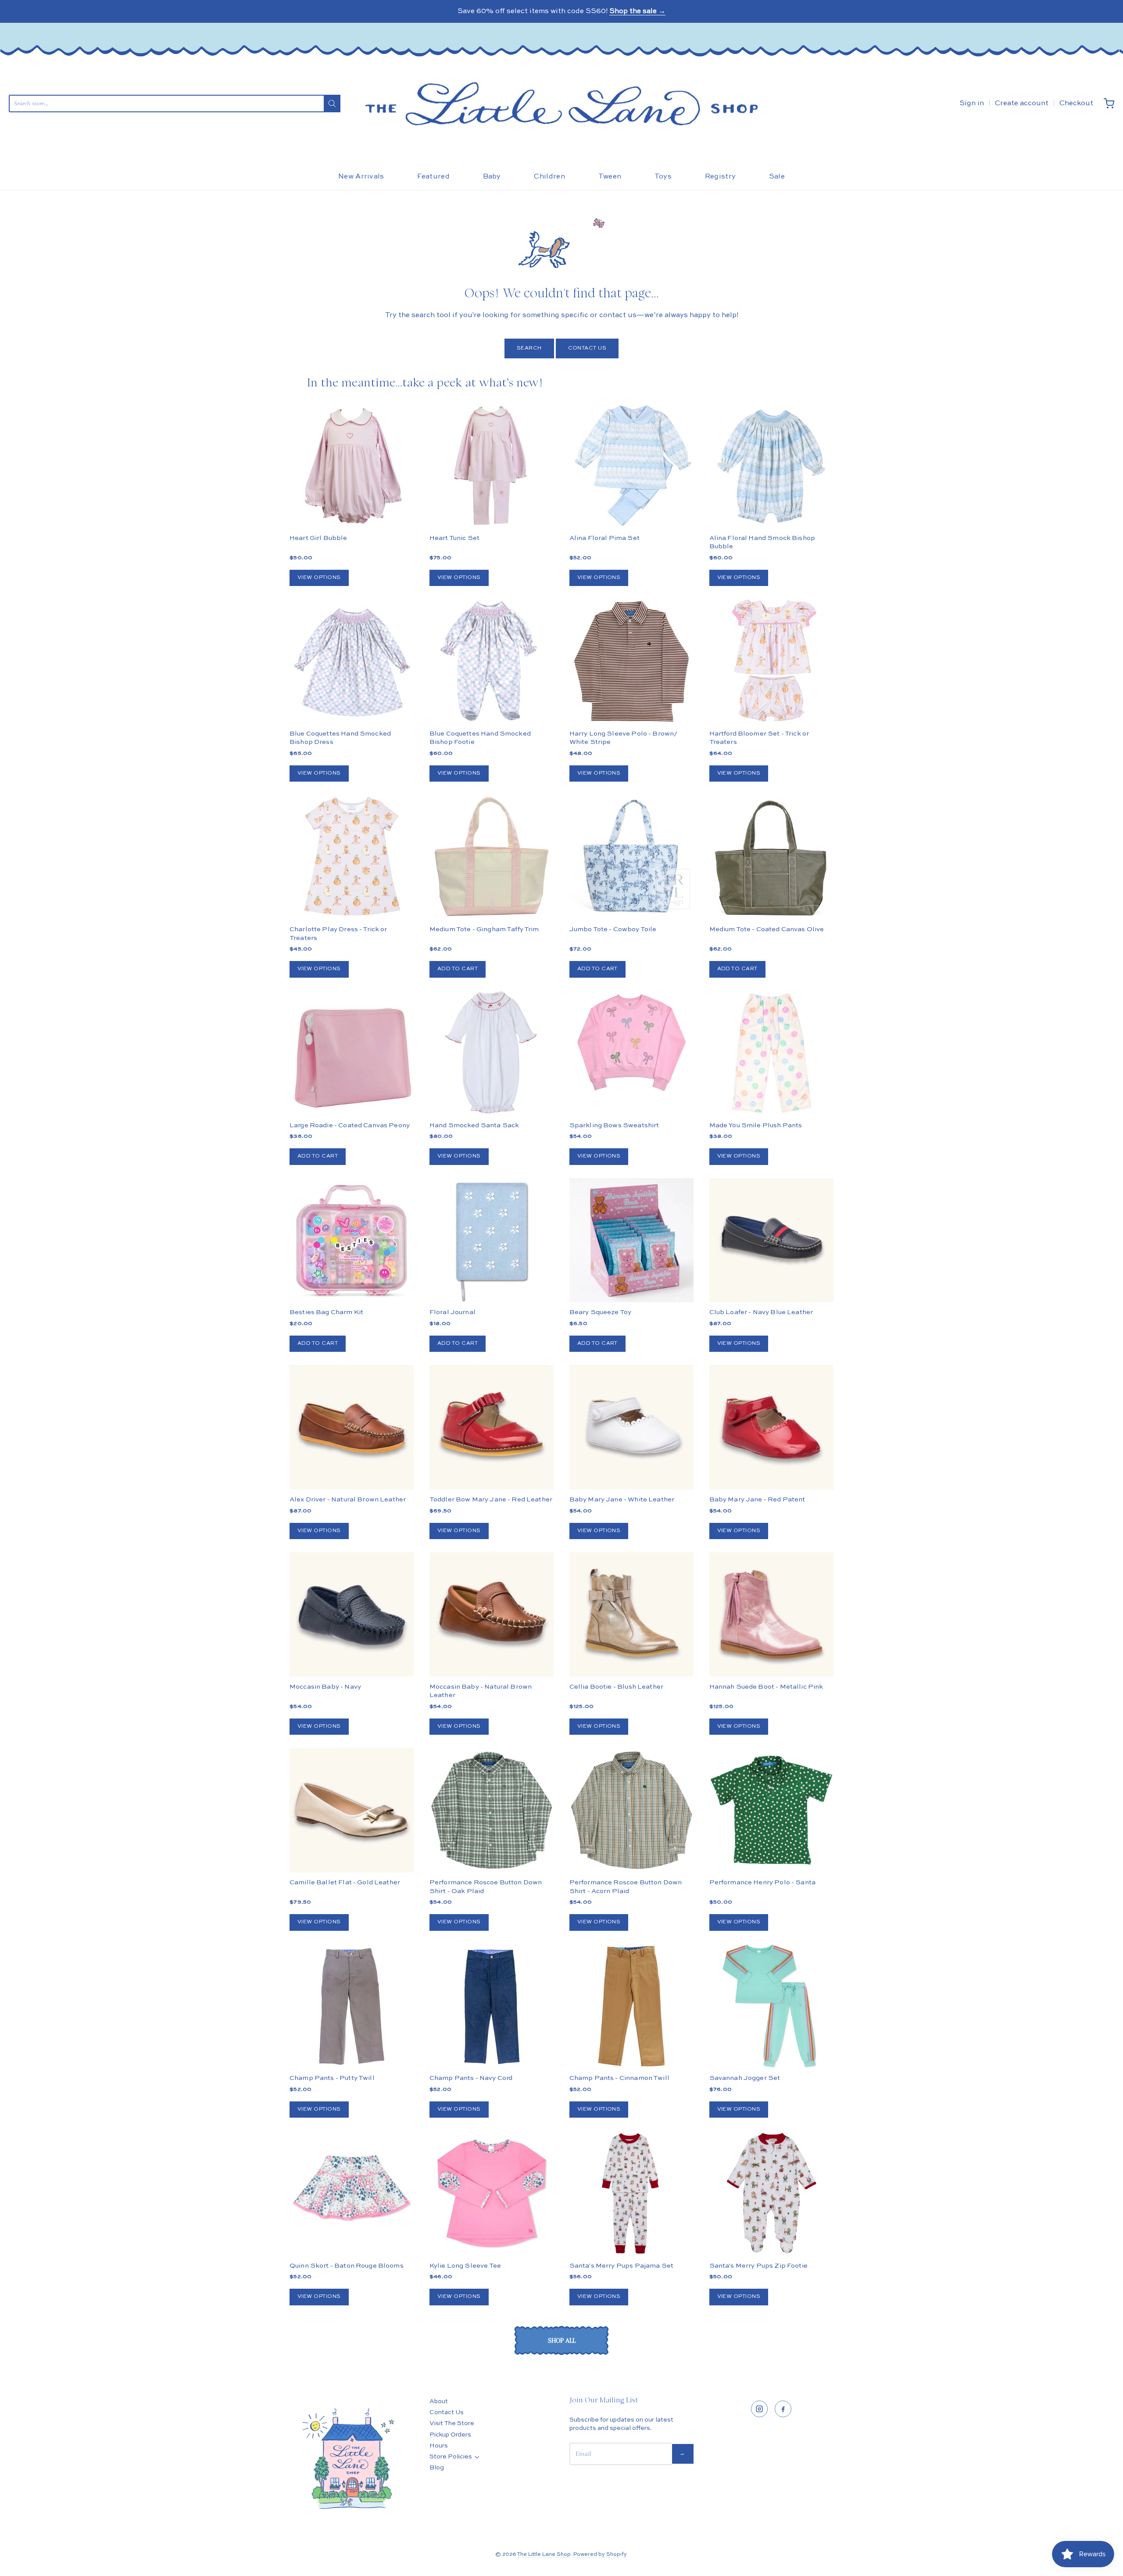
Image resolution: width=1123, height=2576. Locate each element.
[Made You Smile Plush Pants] (771, 1053)
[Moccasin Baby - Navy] (352, 1614)
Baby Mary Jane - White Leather (622, 1499)
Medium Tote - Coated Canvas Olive (767, 929)
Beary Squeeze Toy (601, 1312)
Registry (721, 177)
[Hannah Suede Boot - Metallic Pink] (771, 1614)
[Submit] (332, 104)
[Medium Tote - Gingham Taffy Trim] (492, 857)
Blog (437, 2468)
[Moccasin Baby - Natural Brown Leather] (492, 1614)
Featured (433, 177)
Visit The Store (452, 2423)
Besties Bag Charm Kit (326, 1312)
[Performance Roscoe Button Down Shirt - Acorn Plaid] (631, 1810)
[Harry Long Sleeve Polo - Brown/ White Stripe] (631, 661)
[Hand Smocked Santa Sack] (492, 1053)
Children (549, 177)
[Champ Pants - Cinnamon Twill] (631, 2006)
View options (319, 578)
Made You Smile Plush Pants (756, 1125)
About (439, 2401)
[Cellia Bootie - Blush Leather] (631, 1614)
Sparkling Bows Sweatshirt (614, 1125)
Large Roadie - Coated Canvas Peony (350, 1125)
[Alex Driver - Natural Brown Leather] (352, 1427)
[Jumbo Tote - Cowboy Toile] (631, 857)
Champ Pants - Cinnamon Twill (619, 2078)
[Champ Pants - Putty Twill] (352, 2006)
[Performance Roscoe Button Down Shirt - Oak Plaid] (492, 1810)
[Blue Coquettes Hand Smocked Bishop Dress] (352, 661)
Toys (663, 177)
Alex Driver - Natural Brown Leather (348, 1499)
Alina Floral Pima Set (604, 538)
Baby (492, 177)
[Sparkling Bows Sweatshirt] (631, 1043)
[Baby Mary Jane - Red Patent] (771, 1427)
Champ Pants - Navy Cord (471, 2078)
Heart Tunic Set (454, 538)
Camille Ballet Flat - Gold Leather (345, 1882)
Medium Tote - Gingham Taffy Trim (484, 929)
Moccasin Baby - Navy (325, 1687)
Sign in (972, 104)
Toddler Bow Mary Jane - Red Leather (491, 1499)
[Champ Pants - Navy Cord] (492, 2006)
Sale (777, 177)
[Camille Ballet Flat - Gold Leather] (352, 1810)
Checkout (1076, 104)
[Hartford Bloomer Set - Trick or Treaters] (771, 661)
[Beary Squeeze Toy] (631, 1240)
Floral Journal (452, 1312)
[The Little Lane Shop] (561, 104)
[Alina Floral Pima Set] (631, 466)
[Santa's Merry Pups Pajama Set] (631, 2193)
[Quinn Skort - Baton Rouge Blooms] (352, 2193)
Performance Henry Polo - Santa (763, 1882)
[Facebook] (783, 2409)
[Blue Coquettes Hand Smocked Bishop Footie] (492, 661)
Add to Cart (458, 969)
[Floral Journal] (492, 1240)
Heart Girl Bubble (318, 538)
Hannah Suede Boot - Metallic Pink (766, 1687)
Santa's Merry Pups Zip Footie (758, 2266)
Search (529, 348)
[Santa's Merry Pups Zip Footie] (771, 2193)
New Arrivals (361, 177)
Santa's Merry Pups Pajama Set (621, 2266)
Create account (1022, 104)
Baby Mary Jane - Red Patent (757, 1499)
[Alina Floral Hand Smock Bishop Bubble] (771, 466)
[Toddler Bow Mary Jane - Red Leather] (492, 1427)
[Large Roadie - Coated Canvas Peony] (352, 1053)
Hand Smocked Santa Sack (474, 1125)
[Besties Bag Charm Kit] (352, 1240)
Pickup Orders (450, 2435)
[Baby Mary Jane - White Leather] (631, 1427)
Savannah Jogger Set (745, 2078)
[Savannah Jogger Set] (771, 2006)
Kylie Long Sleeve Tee (465, 2266)
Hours (439, 2446)
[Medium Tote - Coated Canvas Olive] (771, 857)
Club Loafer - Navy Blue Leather (761, 1312)
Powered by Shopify (600, 2555)
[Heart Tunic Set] (492, 466)
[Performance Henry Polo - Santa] (771, 1810)
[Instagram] (759, 2409)
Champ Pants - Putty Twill (332, 2078)
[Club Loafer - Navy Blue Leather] (771, 1240)
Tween (610, 177)
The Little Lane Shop (544, 2555)
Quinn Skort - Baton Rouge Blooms (347, 2266)
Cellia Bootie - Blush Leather (616, 1687)
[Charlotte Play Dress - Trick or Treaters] (352, 857)
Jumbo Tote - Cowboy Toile (613, 929)
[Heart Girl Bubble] (352, 466)
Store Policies (451, 2457)
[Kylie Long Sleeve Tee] (492, 2193)
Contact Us (587, 348)
